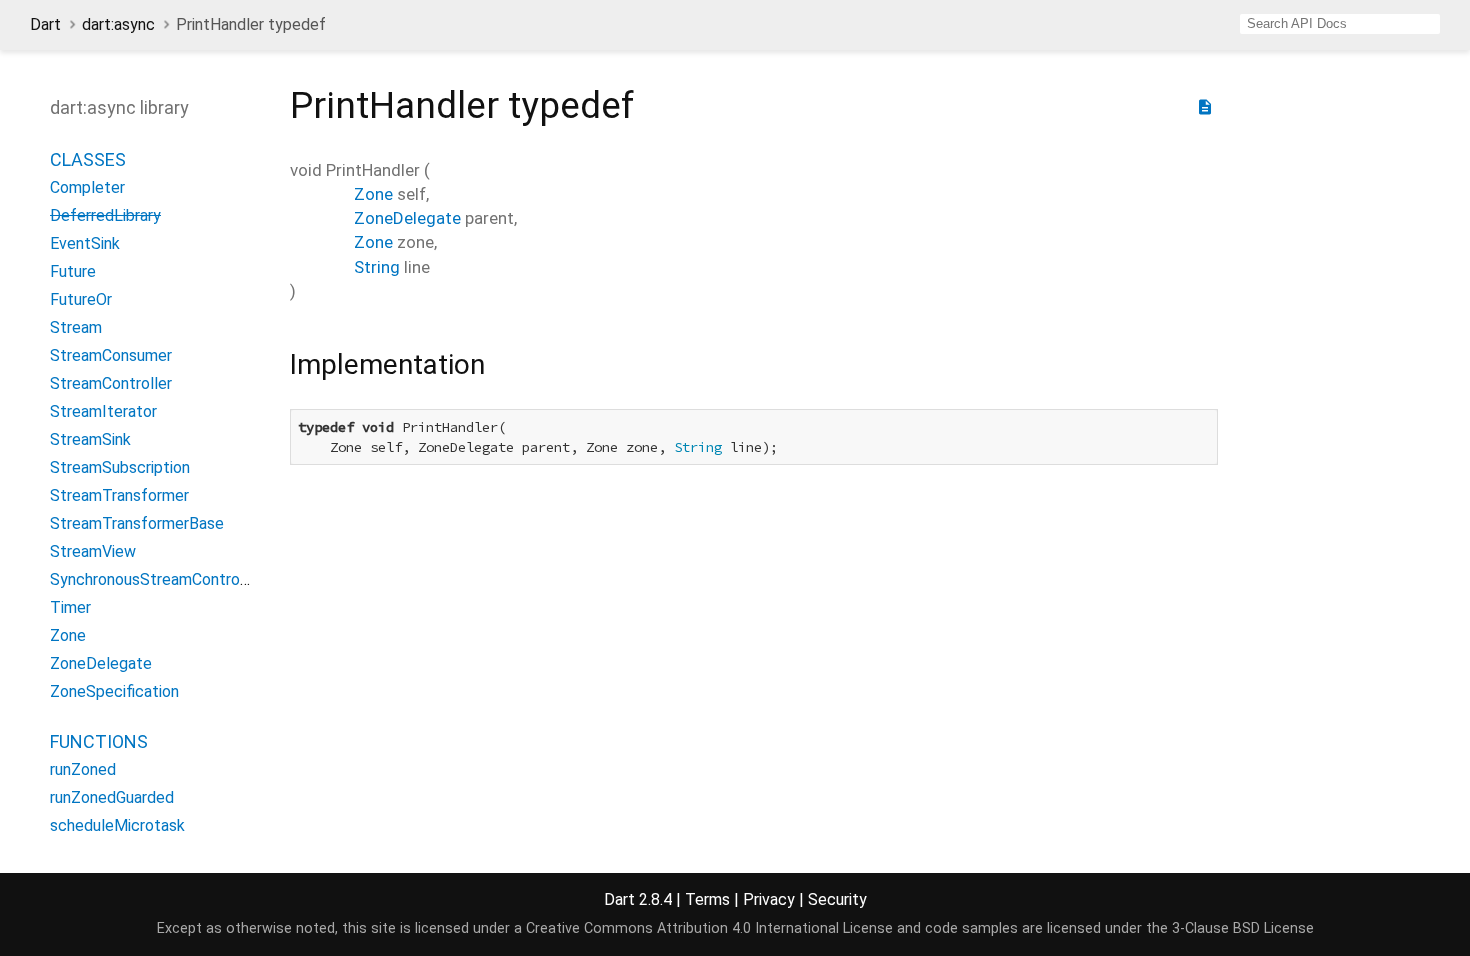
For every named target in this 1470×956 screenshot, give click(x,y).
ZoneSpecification (114, 691)
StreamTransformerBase (137, 523)
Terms (707, 899)
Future (73, 271)
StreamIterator (103, 411)
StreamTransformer (119, 495)
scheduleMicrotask (117, 825)
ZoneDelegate (101, 663)
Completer (87, 187)
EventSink (85, 243)
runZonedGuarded (112, 797)
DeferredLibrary (105, 215)
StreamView (93, 551)
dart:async (118, 24)
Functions (99, 741)
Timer (70, 607)
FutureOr (81, 299)
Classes (88, 159)
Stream (76, 327)
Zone (68, 635)
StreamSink (90, 439)
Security (837, 899)
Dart (45, 24)
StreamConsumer (111, 355)
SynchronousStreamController (156, 579)
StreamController (111, 383)
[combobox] (1340, 24)
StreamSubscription (120, 467)
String (377, 267)
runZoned (83, 769)
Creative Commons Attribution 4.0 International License (709, 928)
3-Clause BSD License (1243, 928)
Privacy (769, 899)
